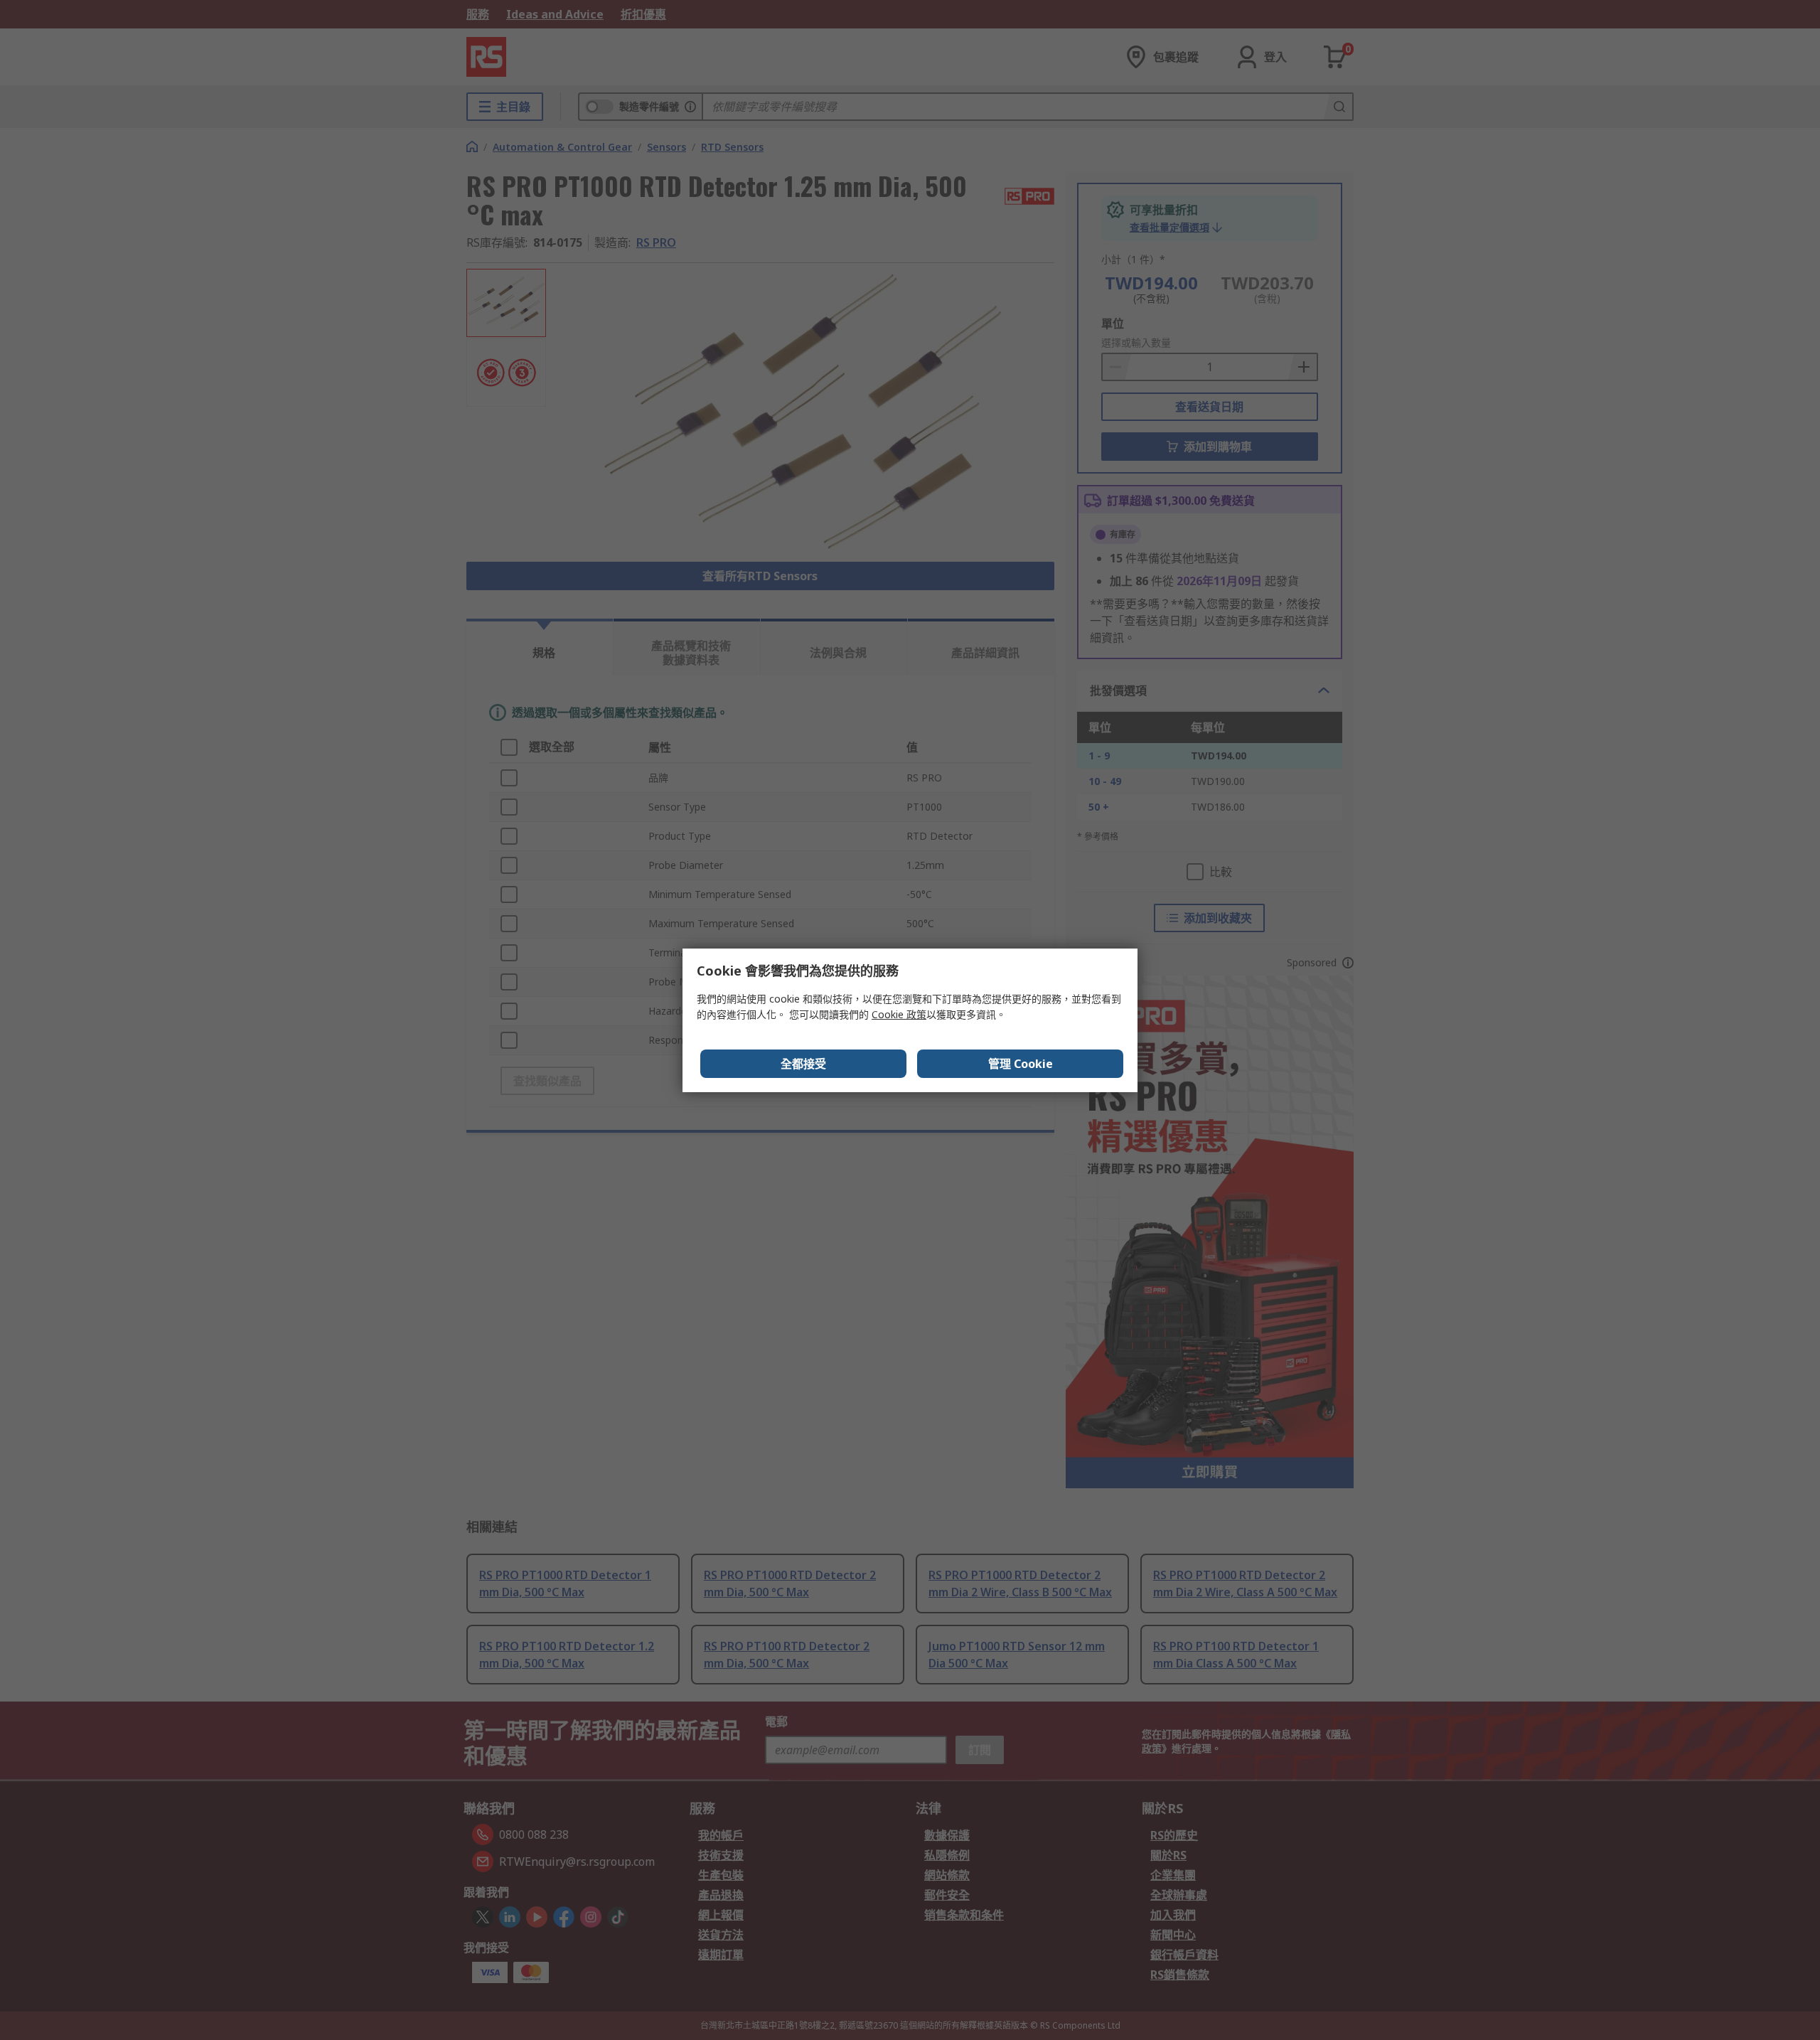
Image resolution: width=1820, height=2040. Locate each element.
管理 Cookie (1021, 1064)
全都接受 (803, 1064)
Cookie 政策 (899, 1014)
